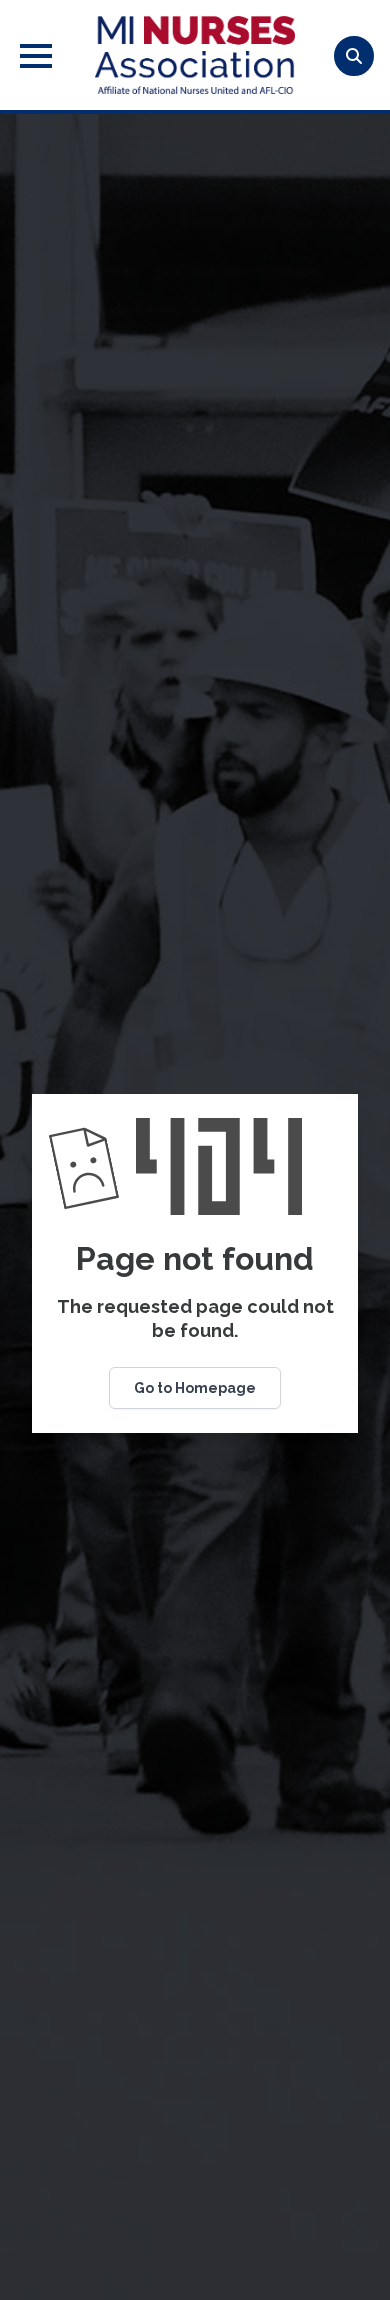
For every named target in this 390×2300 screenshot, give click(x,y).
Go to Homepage (195, 1388)
